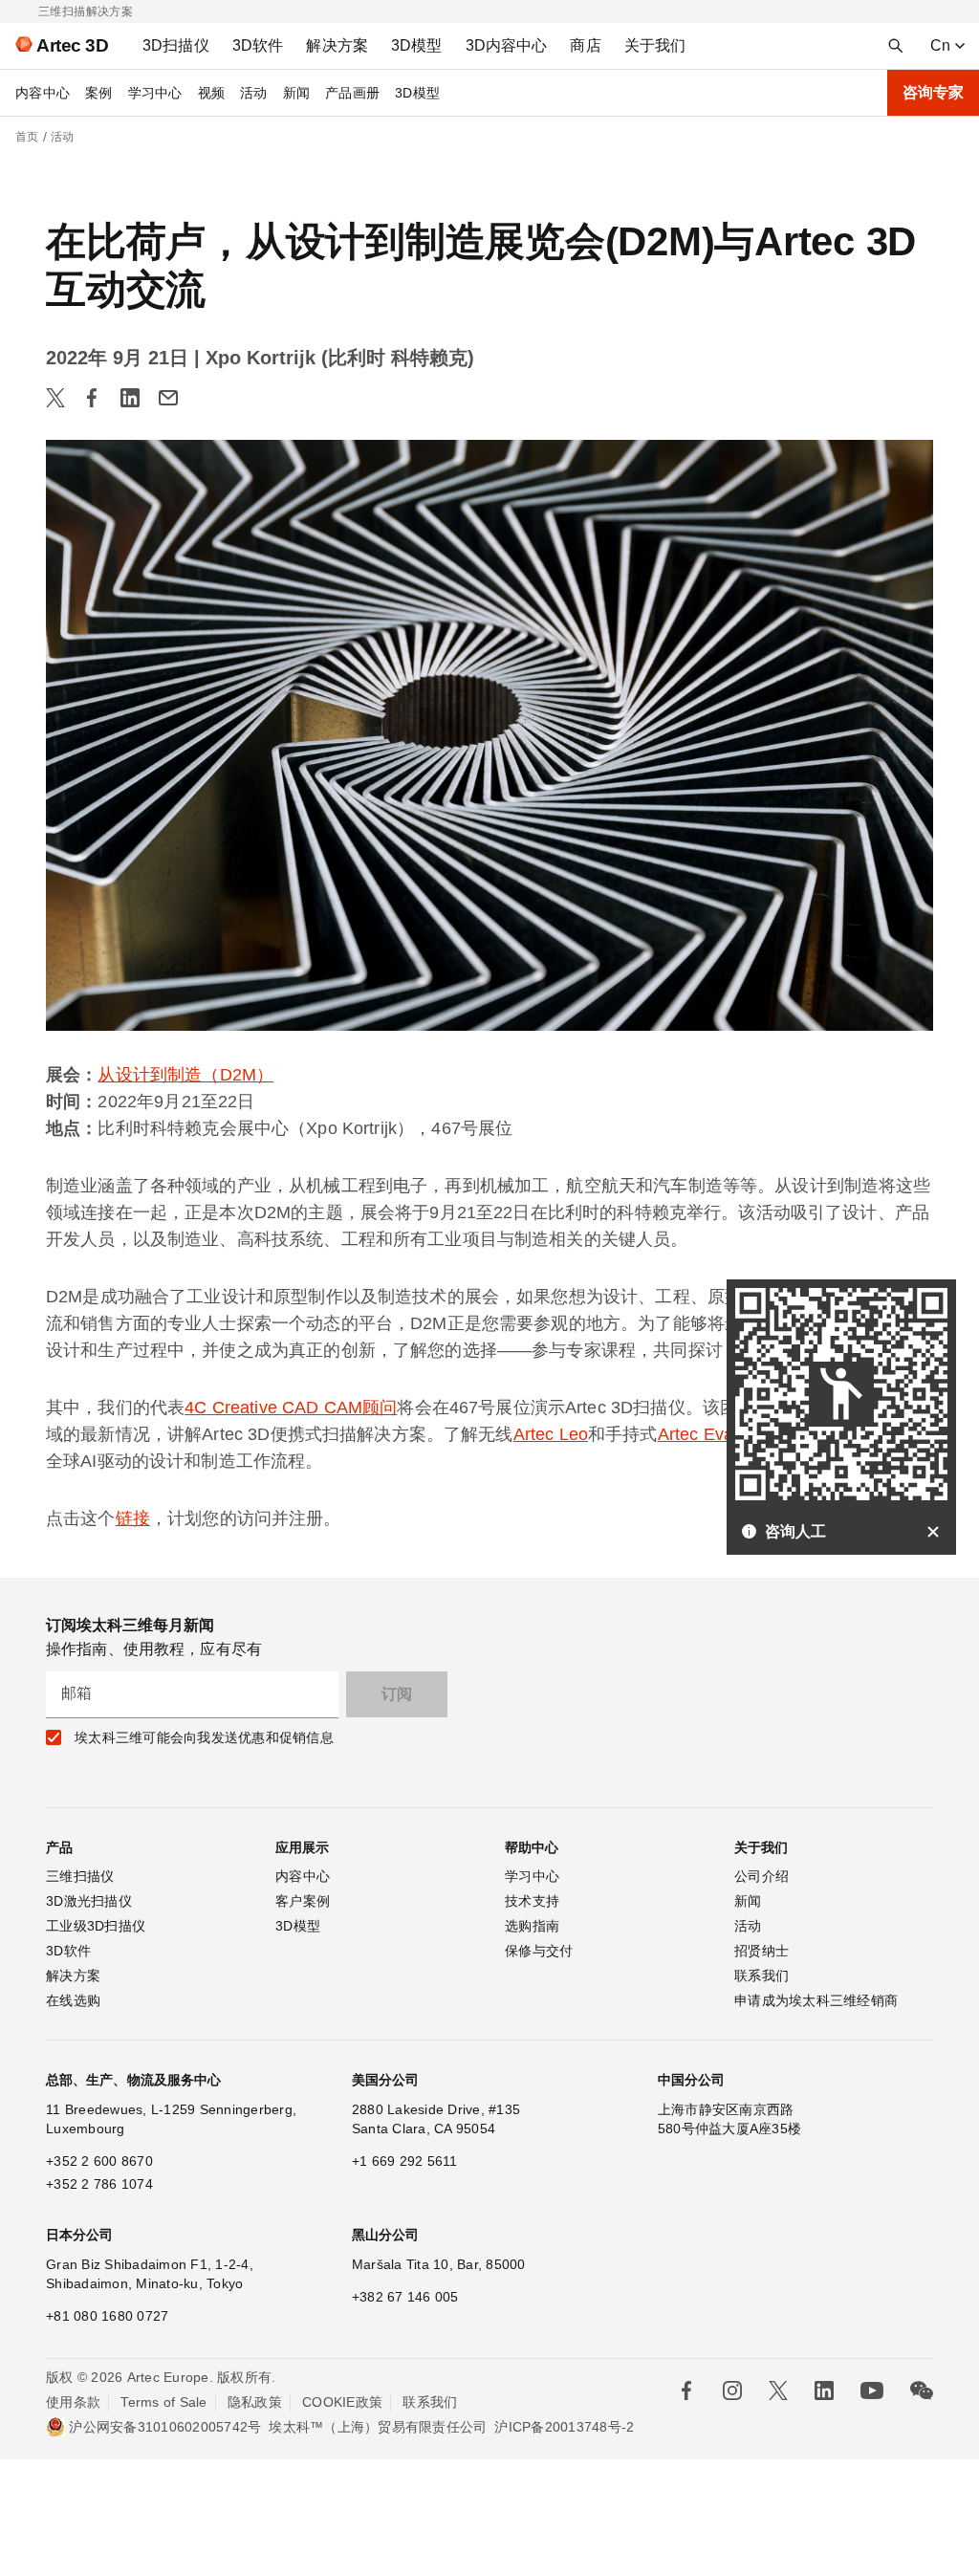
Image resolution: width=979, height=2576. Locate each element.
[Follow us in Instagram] (732, 2390)
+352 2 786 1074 (99, 2184)
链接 (133, 1518)
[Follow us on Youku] (872, 2390)
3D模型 (417, 93)
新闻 (297, 93)
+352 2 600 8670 (99, 2161)
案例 (99, 93)
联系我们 (761, 1976)
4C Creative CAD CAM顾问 (291, 1408)
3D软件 (68, 1951)
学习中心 (155, 93)
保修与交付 (539, 1951)
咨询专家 (933, 92)
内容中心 (43, 93)
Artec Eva (696, 1434)
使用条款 (73, 2402)
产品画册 (352, 93)
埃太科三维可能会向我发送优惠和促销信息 (204, 1737)
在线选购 (73, 2000)
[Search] (896, 46)
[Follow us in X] (778, 2390)
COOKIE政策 (342, 2402)
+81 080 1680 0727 (107, 2316)
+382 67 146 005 (405, 2297)
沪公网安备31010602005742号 (165, 2427)
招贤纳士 (761, 1951)
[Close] (933, 1532)
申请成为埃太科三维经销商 (816, 2000)
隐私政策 (255, 2402)
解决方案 (73, 1976)
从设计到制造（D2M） (185, 1075)
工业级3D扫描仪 (96, 1926)
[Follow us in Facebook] (686, 2390)
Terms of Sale (163, 2402)
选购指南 (532, 1926)
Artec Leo (551, 1434)
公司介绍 (761, 1876)
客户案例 (303, 1901)
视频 (212, 93)
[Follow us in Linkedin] (824, 2390)
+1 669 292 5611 (405, 2161)
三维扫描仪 (80, 1876)
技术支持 (532, 1901)
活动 (254, 93)
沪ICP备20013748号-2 (564, 2427)
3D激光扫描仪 (89, 1901)
